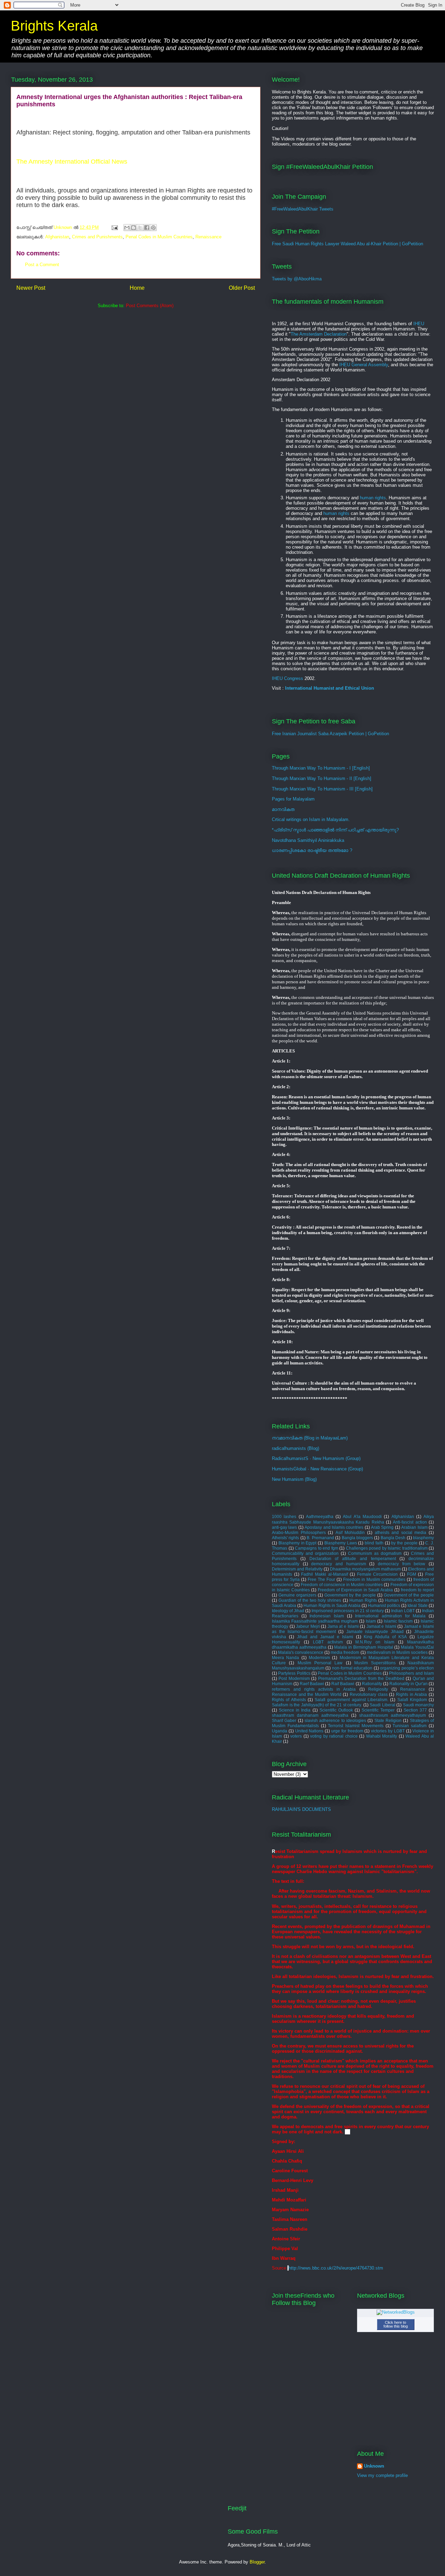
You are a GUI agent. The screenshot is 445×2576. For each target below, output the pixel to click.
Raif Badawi (343, 1684)
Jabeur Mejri (308, 1626)
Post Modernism (294, 1678)
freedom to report (417, 1590)
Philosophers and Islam (411, 1673)
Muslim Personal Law (320, 1663)
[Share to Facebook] (147, 228)
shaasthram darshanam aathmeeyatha (310, 1715)
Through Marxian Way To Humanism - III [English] (322, 789)
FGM (412, 1574)
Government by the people (350, 1595)
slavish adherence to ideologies (335, 1720)
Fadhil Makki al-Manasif (324, 1574)
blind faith (374, 1543)
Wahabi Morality (382, 1736)
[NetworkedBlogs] (396, 2312)
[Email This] (127, 228)
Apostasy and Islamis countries (334, 1527)
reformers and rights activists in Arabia (314, 1689)
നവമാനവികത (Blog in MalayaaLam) (310, 1438)
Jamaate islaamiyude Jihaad (375, 1631)
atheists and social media (401, 1532)
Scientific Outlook (336, 1710)
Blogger (257, 2562)
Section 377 (415, 1710)
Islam (371, 1621)
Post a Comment (42, 265)
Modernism (319, 1658)
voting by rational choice (334, 1736)
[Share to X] (140, 228)
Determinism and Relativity (297, 1569)
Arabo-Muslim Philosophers (299, 1532)
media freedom (345, 1652)
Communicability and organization (305, 1553)
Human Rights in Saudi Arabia (332, 1605)
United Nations (309, 1731)
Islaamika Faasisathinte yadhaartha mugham (315, 1621)
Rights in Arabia (411, 1694)
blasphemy (423, 1538)
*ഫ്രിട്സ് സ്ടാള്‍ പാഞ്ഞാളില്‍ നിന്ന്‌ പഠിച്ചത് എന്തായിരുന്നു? (335, 830)
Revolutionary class (369, 1694)
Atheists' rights (285, 1538)
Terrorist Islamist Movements (356, 1726)
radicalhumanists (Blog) (296, 1448)
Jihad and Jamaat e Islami (325, 1637)
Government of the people (409, 1595)
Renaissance (208, 237)
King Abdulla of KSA (385, 1637)
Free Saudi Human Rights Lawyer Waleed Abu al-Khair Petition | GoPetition (347, 244)
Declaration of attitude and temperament (353, 1558)
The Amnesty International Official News (72, 162)
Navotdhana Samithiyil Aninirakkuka (308, 840)
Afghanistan (57, 237)
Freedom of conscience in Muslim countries (342, 1585)
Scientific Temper (378, 1710)
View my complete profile (382, 2475)
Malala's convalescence (301, 1652)
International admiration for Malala (390, 1616)
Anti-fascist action (410, 1522)
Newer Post (31, 288)
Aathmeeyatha (320, 1516)
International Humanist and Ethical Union (330, 688)
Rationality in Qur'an (408, 1684)
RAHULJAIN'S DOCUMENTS (301, 1809)
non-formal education (352, 1668)
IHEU (419, 324)
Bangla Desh (393, 1538)
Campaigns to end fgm (317, 1548)
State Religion (388, 1720)
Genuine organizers (297, 1595)
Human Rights (363, 1600)
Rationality (372, 1684)
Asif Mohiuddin (350, 1532)
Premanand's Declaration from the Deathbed (361, 1678)
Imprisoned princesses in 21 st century (348, 1611)
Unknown (374, 2466)
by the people (404, 1543)
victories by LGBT (388, 1731)
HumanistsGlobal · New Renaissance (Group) (317, 1469)
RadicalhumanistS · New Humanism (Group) (316, 1458)
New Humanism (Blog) (294, 1479)
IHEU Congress (288, 678)
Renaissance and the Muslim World (307, 1694)
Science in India (295, 1710)
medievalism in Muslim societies (397, 1652)
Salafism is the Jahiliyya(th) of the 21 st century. (317, 1705)
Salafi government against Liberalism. (351, 1700)
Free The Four (321, 1579)
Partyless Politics (294, 1673)
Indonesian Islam (327, 1616)
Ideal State (418, 1605)
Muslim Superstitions (375, 1663)
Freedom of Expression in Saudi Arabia (355, 1590)
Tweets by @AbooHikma (297, 279)
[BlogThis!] (133, 228)
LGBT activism (328, 1642)
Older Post (242, 288)
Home (137, 288)
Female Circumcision (378, 1574)
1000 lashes (284, 1516)
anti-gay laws (284, 1527)
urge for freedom (347, 1731)
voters (296, 1736)
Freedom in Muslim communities (374, 1579)
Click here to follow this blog (396, 2324)
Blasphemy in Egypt (298, 1543)
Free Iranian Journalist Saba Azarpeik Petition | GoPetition (330, 734)
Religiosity (378, 1689)
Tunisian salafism (410, 1726)
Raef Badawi (312, 1684)
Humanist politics (384, 1605)
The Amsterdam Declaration (319, 334)
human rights (373, 498)
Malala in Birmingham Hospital (363, 1647)
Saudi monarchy (419, 1705)
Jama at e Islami (343, 1626)
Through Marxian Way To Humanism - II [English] (322, 778)
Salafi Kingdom (412, 1700)
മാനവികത (283, 809)
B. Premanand (320, 1538)
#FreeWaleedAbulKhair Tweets (303, 209)
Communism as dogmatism (375, 1553)
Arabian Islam (414, 1527)
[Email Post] (114, 227)
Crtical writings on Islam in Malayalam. (311, 819)
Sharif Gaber (284, 1720)
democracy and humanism (338, 1564)
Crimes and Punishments (97, 237)
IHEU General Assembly (364, 365)
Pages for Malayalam (293, 799)
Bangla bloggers (357, 1538)
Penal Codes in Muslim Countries (159, 237)
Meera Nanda (285, 1658)
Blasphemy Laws (341, 1543)
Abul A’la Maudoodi (362, 1516)
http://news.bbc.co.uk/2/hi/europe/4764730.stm (336, 2268)
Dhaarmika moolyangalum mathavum (365, 1569)
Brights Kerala (54, 26)
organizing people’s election (407, 1668)
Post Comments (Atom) (150, 306)
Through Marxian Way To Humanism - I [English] (321, 768)
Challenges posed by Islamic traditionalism (387, 1548)
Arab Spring (382, 1527)
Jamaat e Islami (381, 1626)
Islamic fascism (398, 1621)
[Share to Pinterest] (153, 228)
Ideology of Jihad (288, 1611)
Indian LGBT (403, 1611)
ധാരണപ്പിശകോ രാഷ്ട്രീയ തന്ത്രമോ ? (312, 850)
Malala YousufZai (417, 1647)
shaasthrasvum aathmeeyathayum (393, 1715)
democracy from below (402, 1564)
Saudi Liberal (382, 1705)
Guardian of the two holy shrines (310, 1600)
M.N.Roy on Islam (375, 1642)
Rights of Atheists (289, 1700)
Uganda (280, 1731)
